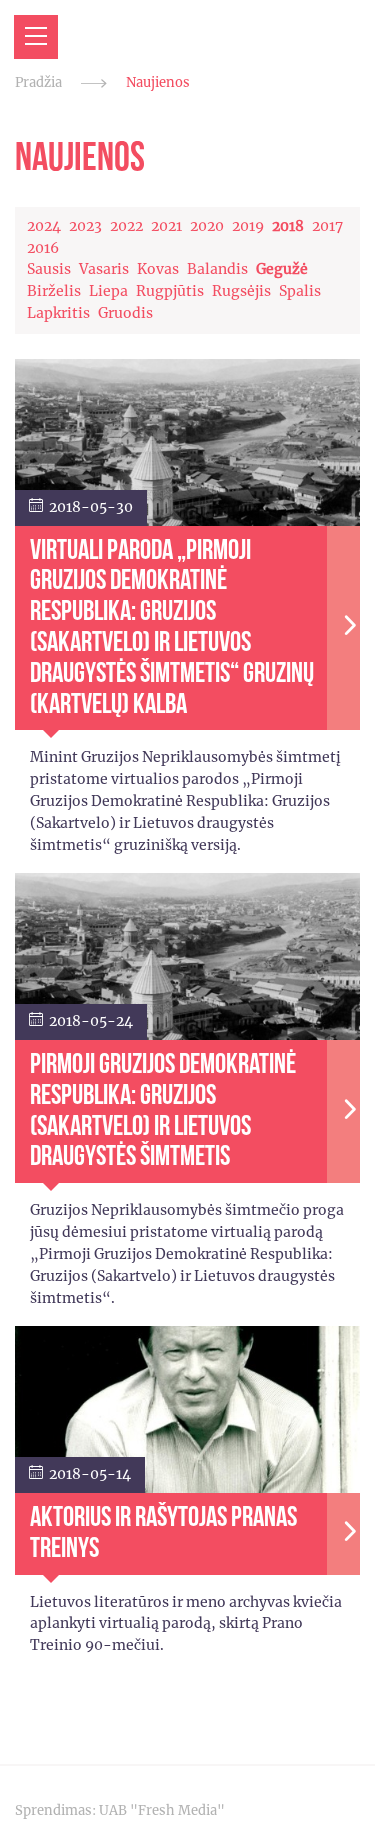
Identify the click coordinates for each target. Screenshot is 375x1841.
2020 (207, 226)
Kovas (158, 269)
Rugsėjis (241, 291)
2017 (327, 226)
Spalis (300, 291)
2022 (126, 226)
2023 (85, 226)
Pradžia (38, 82)
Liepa (108, 291)
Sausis (49, 269)
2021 (166, 226)
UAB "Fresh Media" (162, 1810)
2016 (43, 248)
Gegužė (282, 269)
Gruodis (125, 313)
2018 (288, 226)
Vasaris (104, 269)
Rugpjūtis (170, 291)
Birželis (54, 291)
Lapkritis (58, 313)
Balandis (217, 269)
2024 (44, 226)
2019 (248, 226)
